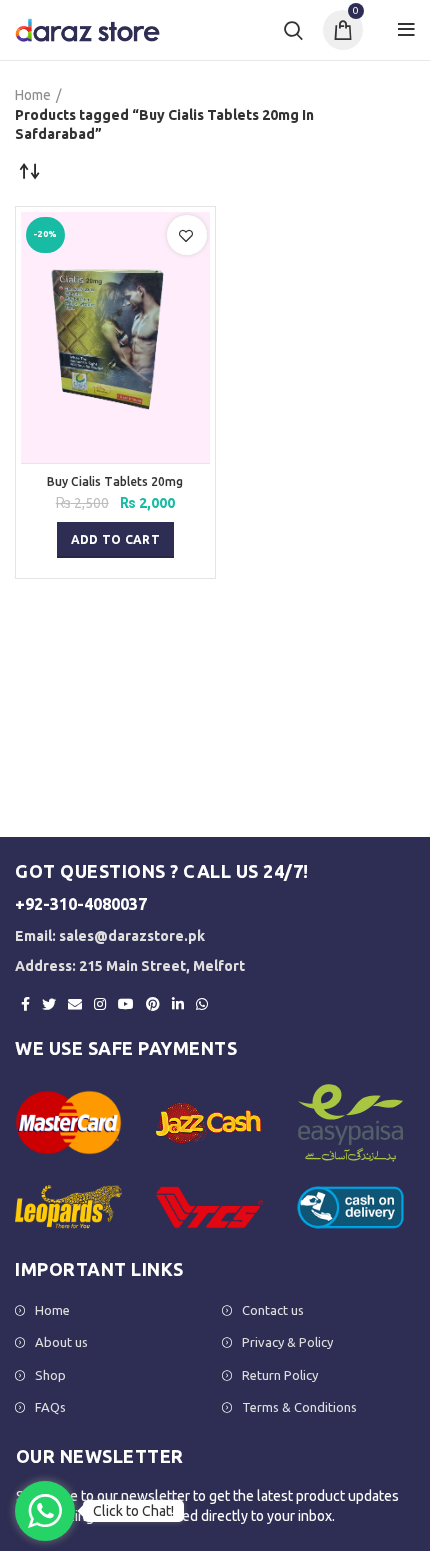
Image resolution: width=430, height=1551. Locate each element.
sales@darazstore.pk (132, 936)
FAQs (50, 1407)
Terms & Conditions (299, 1407)
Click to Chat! (133, 1511)
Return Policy (280, 1375)
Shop (50, 1375)
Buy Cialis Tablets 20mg (115, 481)
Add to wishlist (186, 236)
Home (33, 95)
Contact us (273, 1310)
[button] (115, 540)
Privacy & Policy (287, 1342)
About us (61, 1342)
